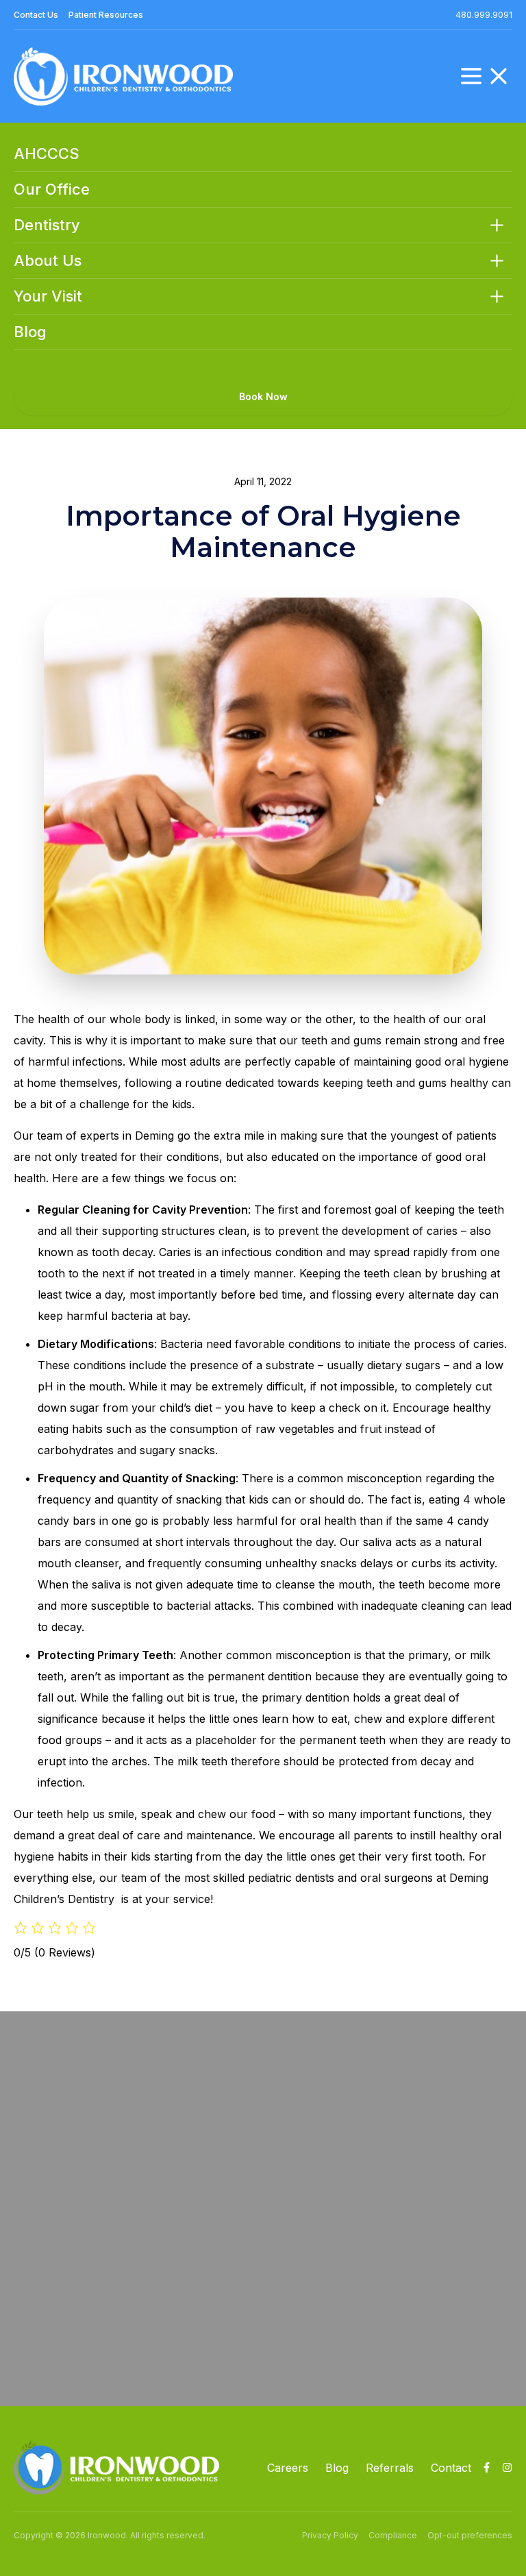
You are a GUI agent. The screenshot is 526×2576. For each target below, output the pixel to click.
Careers (288, 2468)
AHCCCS (47, 154)
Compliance (393, 2535)
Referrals (390, 2468)
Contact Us (36, 15)
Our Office (52, 189)
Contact (451, 2468)
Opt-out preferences (470, 2535)
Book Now (263, 396)
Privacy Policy (330, 2535)
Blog (30, 332)
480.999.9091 (484, 15)
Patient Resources (106, 15)
